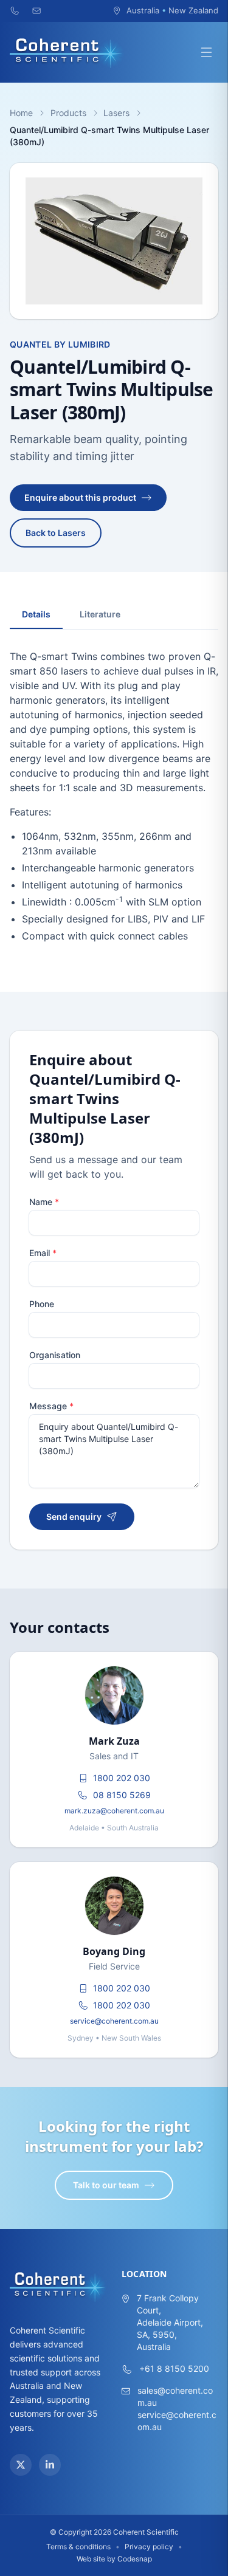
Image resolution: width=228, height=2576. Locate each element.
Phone (42, 1304)
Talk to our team (106, 2185)
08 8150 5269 (122, 1795)
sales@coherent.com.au (175, 2396)
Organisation (55, 1355)
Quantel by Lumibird (60, 344)
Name (44, 1202)
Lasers (116, 113)
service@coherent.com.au (114, 2021)
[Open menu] (206, 52)
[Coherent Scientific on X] (21, 2465)
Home (21, 113)
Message (51, 1406)
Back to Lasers (56, 533)
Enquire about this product (80, 497)
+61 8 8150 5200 (174, 2368)
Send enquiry (74, 1516)
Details (36, 614)
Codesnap (135, 2559)
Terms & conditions (78, 2547)
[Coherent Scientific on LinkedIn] (50, 2465)
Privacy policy (149, 2547)
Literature (100, 614)
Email (43, 1253)
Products (68, 113)
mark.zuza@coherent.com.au (114, 1811)
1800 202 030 (122, 1778)
